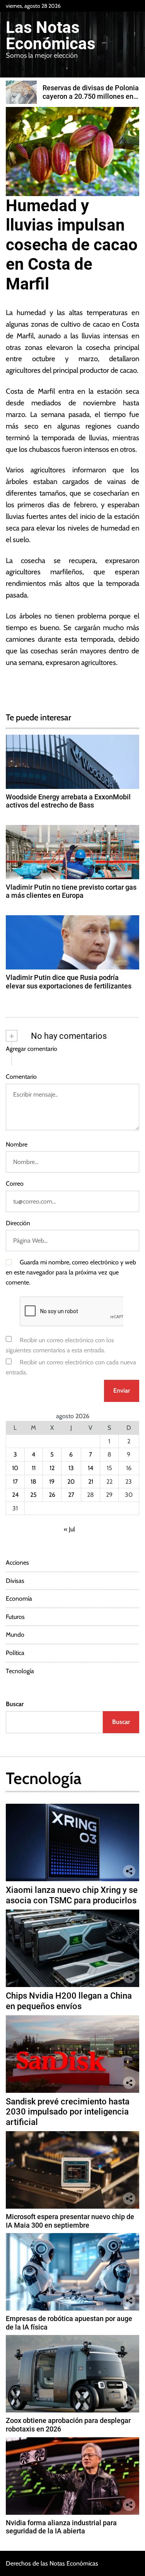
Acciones (17, 1563)
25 (33, 1495)
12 (52, 1468)
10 (15, 1468)
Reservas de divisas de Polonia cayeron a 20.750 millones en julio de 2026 (91, 96)
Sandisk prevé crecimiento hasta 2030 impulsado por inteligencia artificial (68, 2112)
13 (71, 1468)
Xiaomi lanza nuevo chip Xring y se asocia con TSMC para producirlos (72, 1895)
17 (15, 1482)
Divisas (15, 1581)
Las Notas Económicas (51, 36)
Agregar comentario (32, 1049)
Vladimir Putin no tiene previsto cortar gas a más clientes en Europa (71, 891)
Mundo (15, 1635)
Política (15, 1653)
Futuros (15, 1617)
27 (71, 1495)
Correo (15, 1184)
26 (52, 1495)
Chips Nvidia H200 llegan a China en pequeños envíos (69, 2001)
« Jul (69, 1529)
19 (52, 1482)
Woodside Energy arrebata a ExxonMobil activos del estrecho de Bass (68, 801)
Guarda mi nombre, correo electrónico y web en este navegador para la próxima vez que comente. (71, 1272)
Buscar (15, 1704)
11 (34, 1468)
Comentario (21, 1077)
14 (90, 1468)
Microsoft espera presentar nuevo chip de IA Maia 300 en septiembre (70, 2221)
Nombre (17, 1144)
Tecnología (20, 1671)
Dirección (18, 1223)
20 (71, 1482)
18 (33, 1482)
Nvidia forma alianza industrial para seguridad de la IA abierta (61, 2527)
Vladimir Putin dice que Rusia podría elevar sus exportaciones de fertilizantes (69, 982)
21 (91, 1482)
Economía (19, 1599)
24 (15, 1495)
